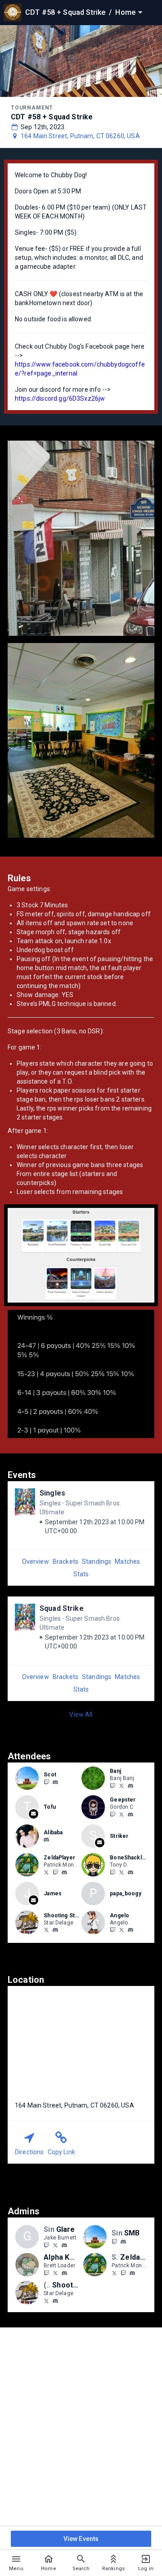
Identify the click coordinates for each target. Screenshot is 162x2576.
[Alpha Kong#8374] (64, 2273)
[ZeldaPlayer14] (46, 1872)
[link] (55, 1782)
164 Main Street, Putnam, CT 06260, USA (80, 136)
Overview (36, 1561)
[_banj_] (130, 1786)
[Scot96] (46, 1782)
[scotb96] (55, 1782)
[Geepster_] (121, 1814)
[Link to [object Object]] (29, 1778)
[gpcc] (112, 1814)
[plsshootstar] (55, 1930)
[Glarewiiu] (55, 2245)
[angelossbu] (130, 1930)
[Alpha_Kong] (46, 2273)
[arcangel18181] (112, 1930)
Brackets (65, 1561)
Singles (52, 1493)
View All (81, 1714)
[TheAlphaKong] (55, 2273)
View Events (81, 2539)
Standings (97, 1561)
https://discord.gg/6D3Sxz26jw (60, 398)
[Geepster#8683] (130, 1815)
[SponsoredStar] (46, 1930)
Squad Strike (62, 1608)
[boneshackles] (130, 1872)
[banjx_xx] (121, 1785)
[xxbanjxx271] (112, 1785)
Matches (127, 1561)
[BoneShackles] (112, 1872)
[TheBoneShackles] (121, 1872)
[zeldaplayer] (55, 1872)
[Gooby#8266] (64, 2245)
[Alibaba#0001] (46, 1840)
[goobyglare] (46, 2245)
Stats (81, 1574)
